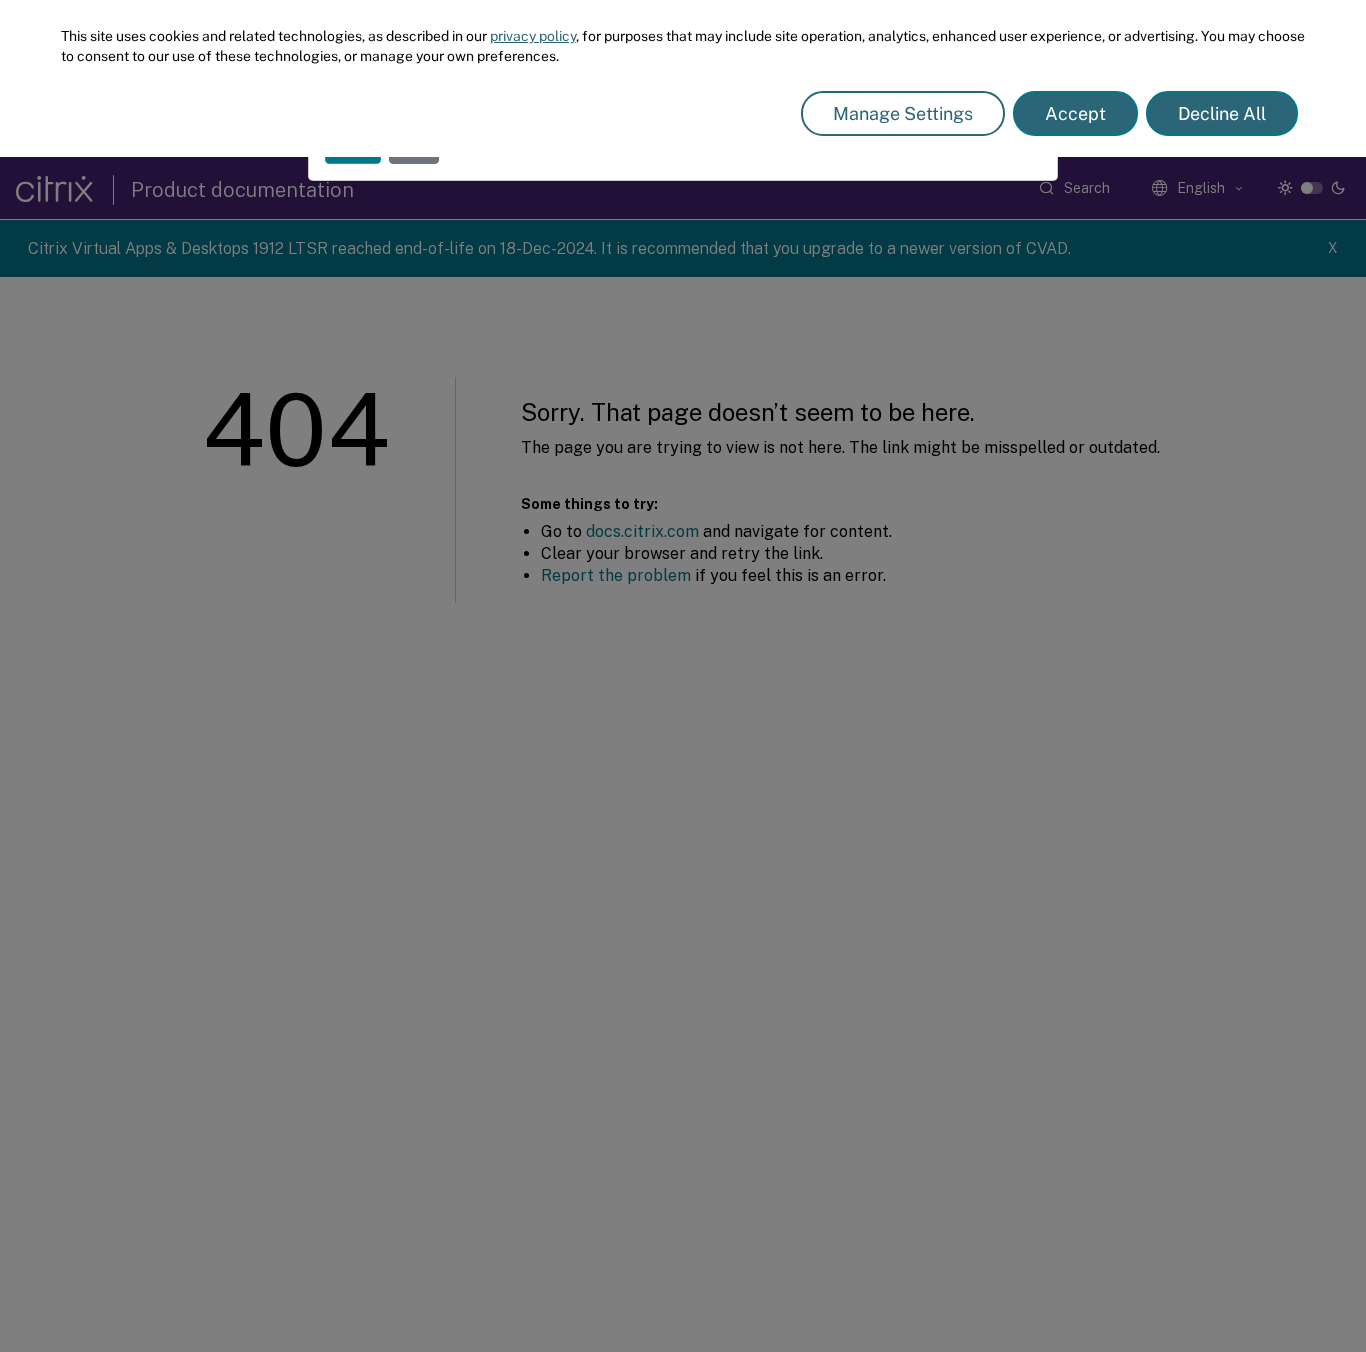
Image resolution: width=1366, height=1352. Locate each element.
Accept (1075, 113)
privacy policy (533, 36)
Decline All (1222, 113)
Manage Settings (903, 113)
